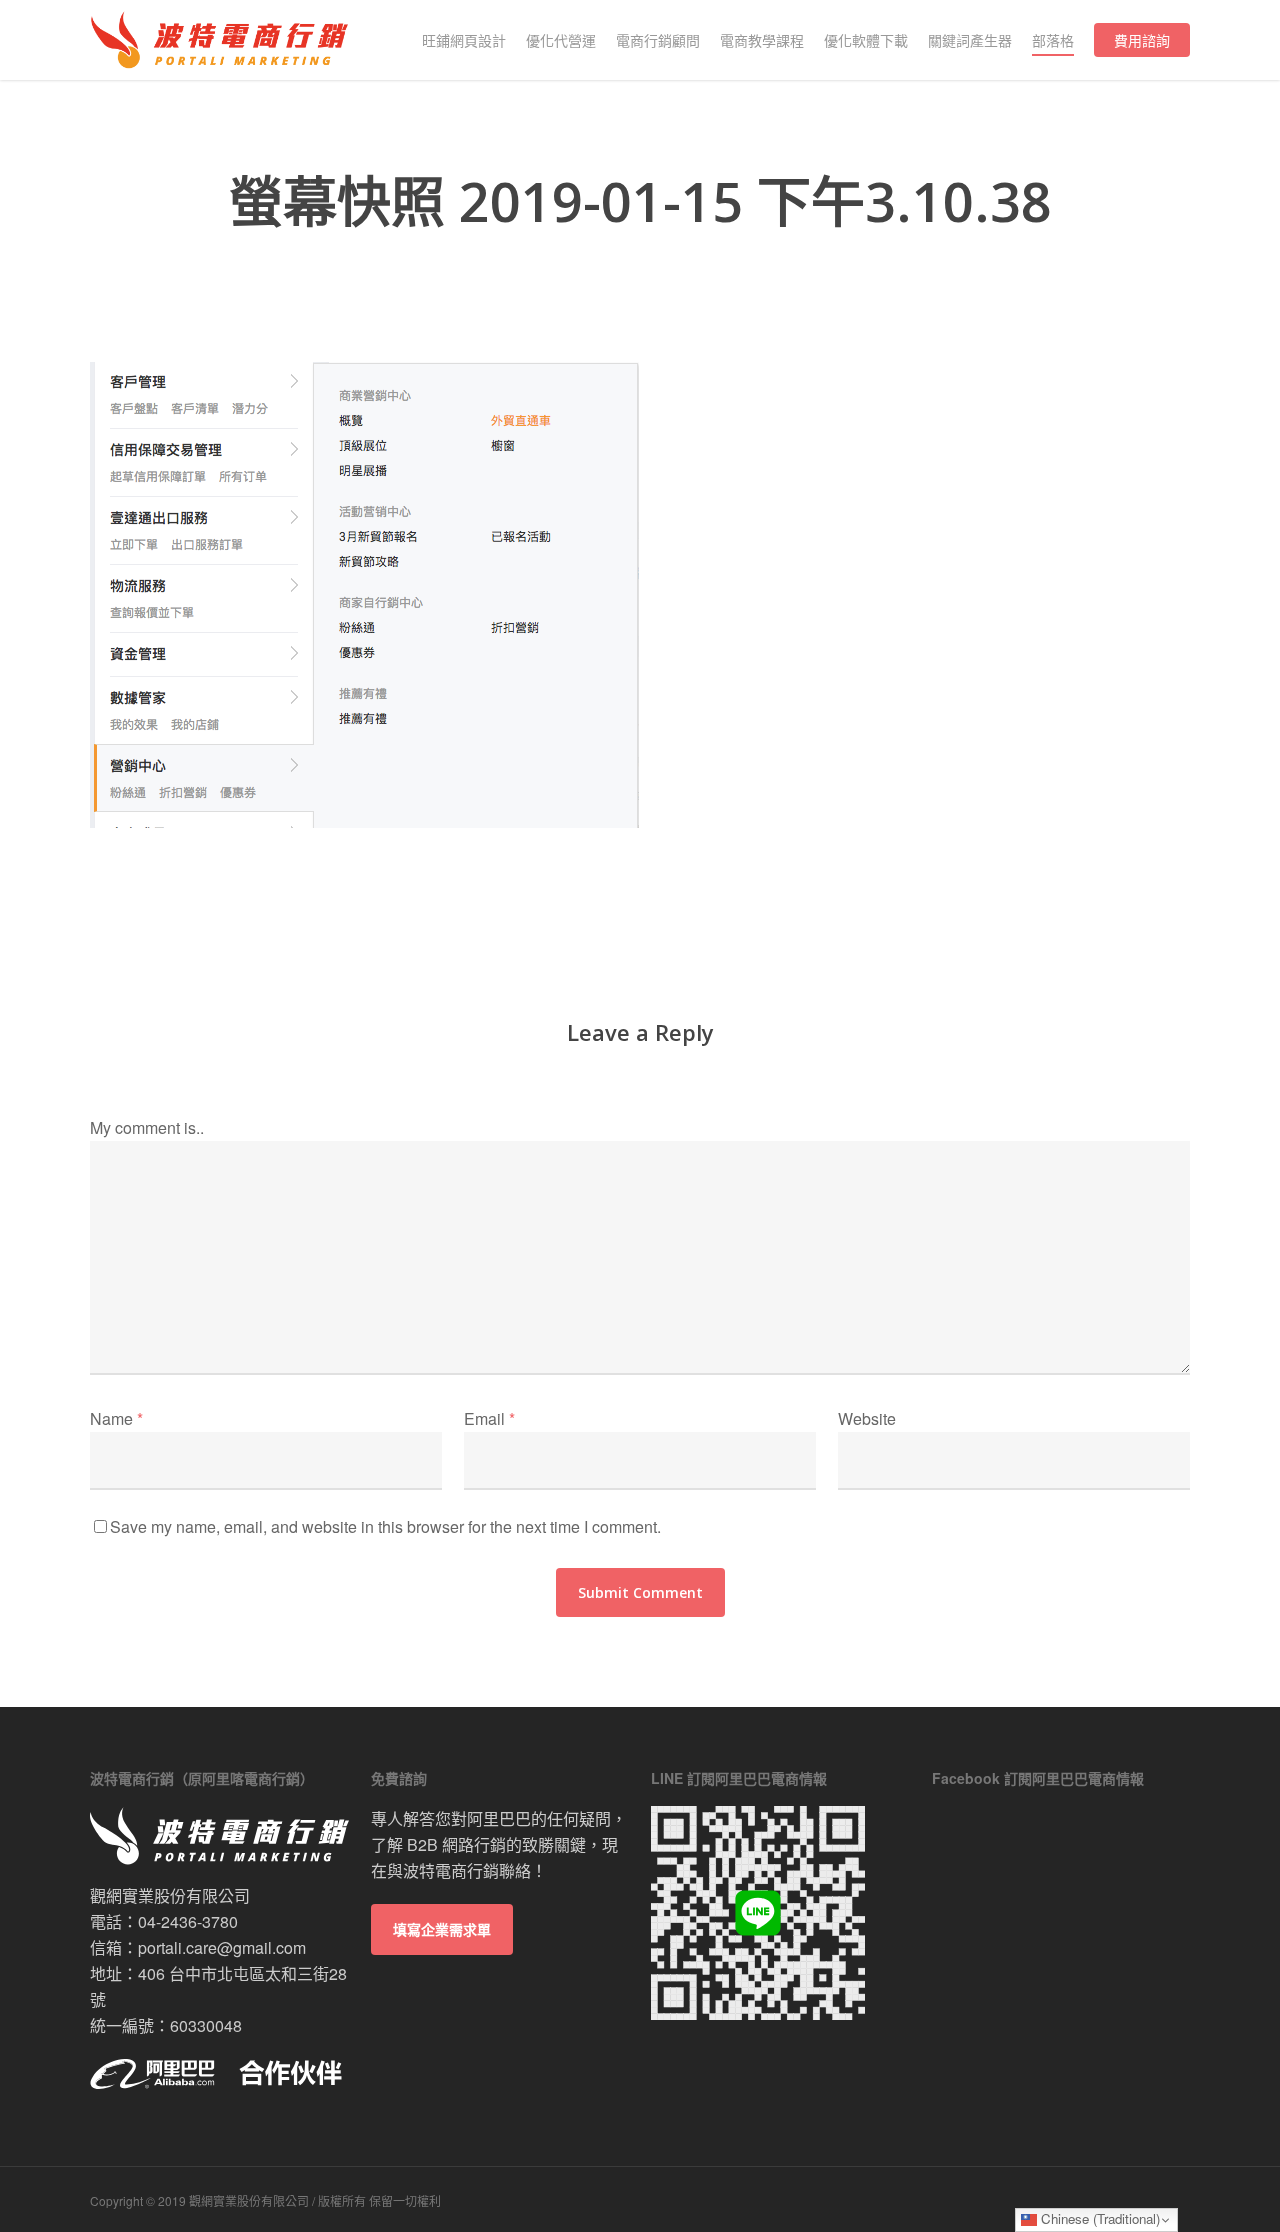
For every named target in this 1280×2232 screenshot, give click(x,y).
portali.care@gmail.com (222, 1947)
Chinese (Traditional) (1098, 2218)
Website (867, 1418)
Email (489, 1418)
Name (116, 1418)
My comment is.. (147, 1127)
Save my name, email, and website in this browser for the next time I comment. (385, 1526)
